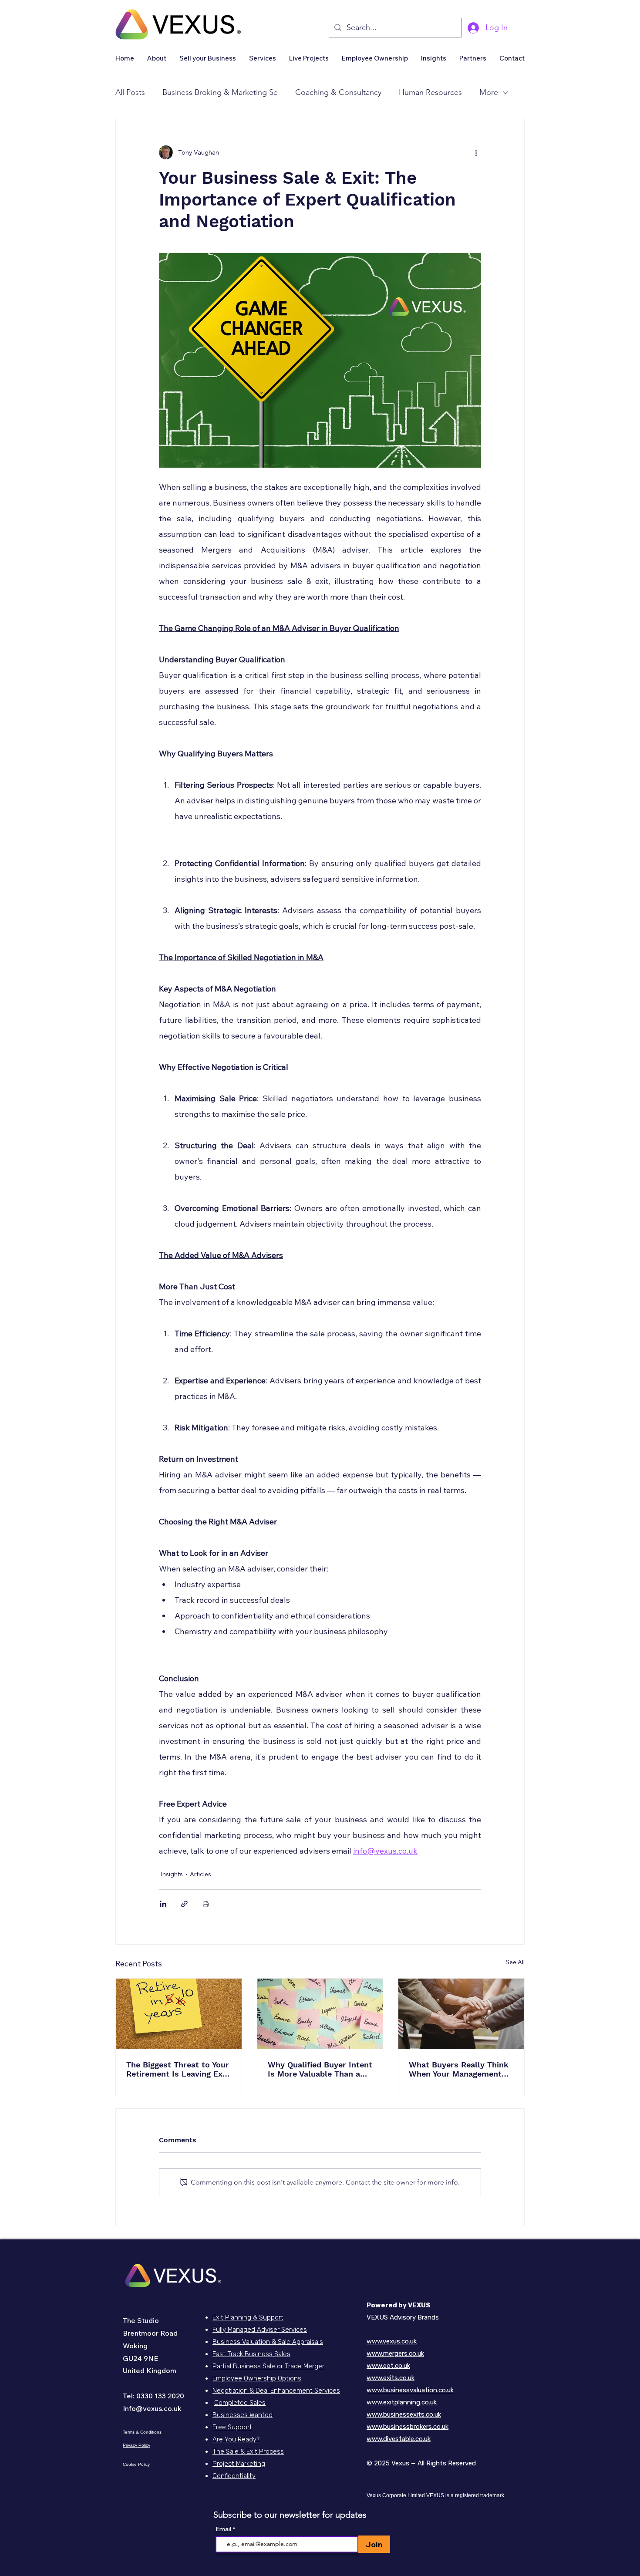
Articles (200, 1874)
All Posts (130, 92)
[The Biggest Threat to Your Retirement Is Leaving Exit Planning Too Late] (179, 2014)
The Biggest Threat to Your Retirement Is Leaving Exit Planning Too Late (178, 2069)
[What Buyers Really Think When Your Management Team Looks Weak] (461, 2014)
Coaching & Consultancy (338, 92)
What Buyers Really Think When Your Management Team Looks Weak (459, 2069)
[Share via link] (184, 1904)
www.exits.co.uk (391, 2378)
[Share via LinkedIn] (163, 1904)
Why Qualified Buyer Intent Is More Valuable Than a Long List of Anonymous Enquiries (320, 2069)
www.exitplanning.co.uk (402, 2402)
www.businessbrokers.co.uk (408, 2427)
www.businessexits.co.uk (404, 2414)
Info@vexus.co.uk (152, 2408)
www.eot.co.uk (388, 2366)
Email (224, 2529)
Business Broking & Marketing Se (220, 92)
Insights (172, 1874)
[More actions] (476, 152)
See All (515, 1962)
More (489, 92)
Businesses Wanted (243, 2415)
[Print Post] (206, 1904)
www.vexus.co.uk (392, 2341)
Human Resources (430, 92)
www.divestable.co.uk (399, 2439)
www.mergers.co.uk (395, 2353)
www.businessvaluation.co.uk (410, 2390)
